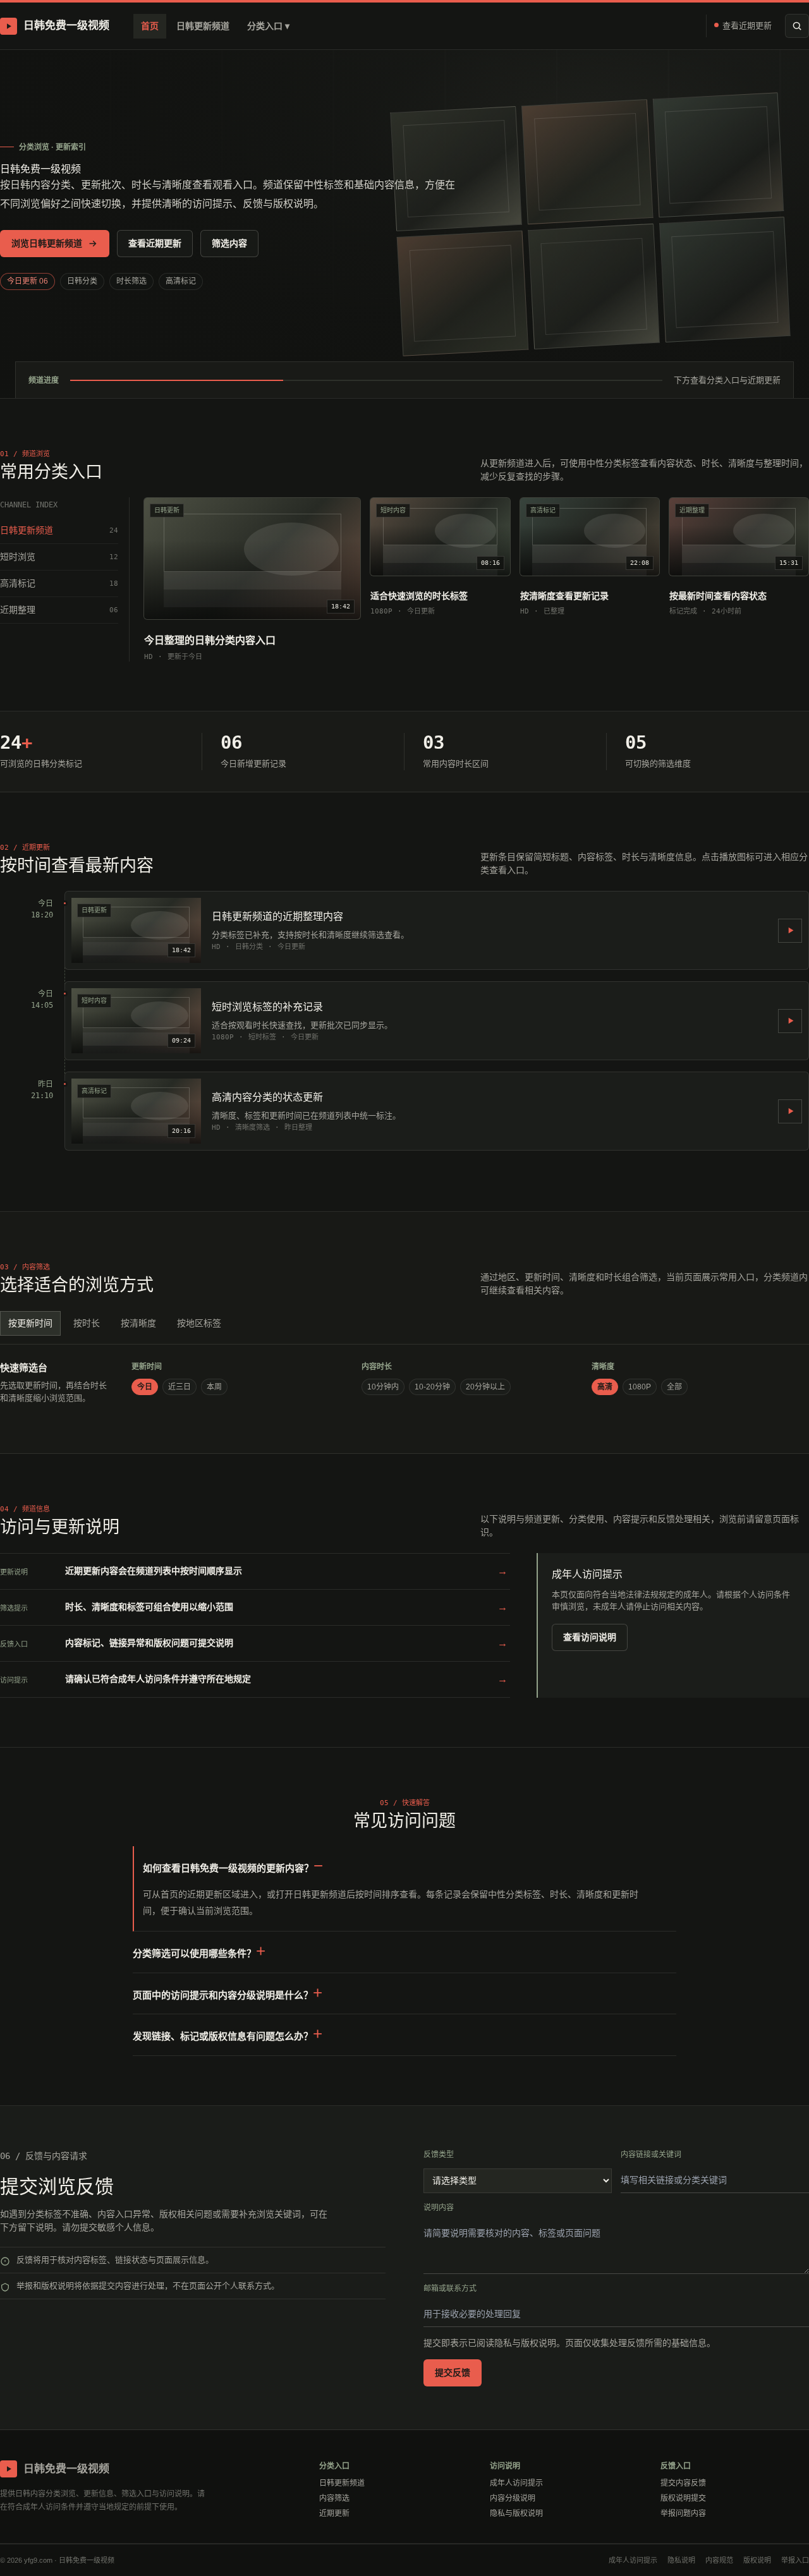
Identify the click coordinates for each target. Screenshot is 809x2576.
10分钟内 (383, 1387)
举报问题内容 (683, 2513)
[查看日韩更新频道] (790, 931)
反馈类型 (439, 2155)
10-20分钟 (432, 1387)
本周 (214, 1387)
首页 (150, 26)
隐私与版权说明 (516, 2513)
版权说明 (757, 2560)
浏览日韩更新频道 (47, 243)
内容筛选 (334, 2498)
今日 (145, 1387)
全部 (674, 1387)
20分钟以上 (485, 1387)
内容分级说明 (513, 2498)
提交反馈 (453, 2373)
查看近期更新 (747, 26)
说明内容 (439, 2208)
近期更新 (334, 2513)
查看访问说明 (590, 1637)
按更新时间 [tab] (30, 1323)
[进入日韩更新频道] (790, 1111)
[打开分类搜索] (797, 26)
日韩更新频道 (203, 26)
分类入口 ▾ (268, 26)
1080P (640, 1387)
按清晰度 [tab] (138, 1323)
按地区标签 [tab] (199, 1323)
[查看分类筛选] (790, 1021)
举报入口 (795, 2560)
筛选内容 (229, 243)
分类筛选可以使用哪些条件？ (194, 1953)
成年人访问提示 (516, 2483)
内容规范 (719, 2560)
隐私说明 (681, 2560)
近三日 (179, 1387)
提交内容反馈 (683, 2483)
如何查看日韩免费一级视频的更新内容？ (228, 1868)
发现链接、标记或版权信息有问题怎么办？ (223, 2036)
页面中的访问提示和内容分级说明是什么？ (223, 1995)
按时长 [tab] (87, 1323)
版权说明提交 (683, 2498)
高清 (605, 1387)
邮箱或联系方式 (450, 2289)
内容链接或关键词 (651, 2155)
